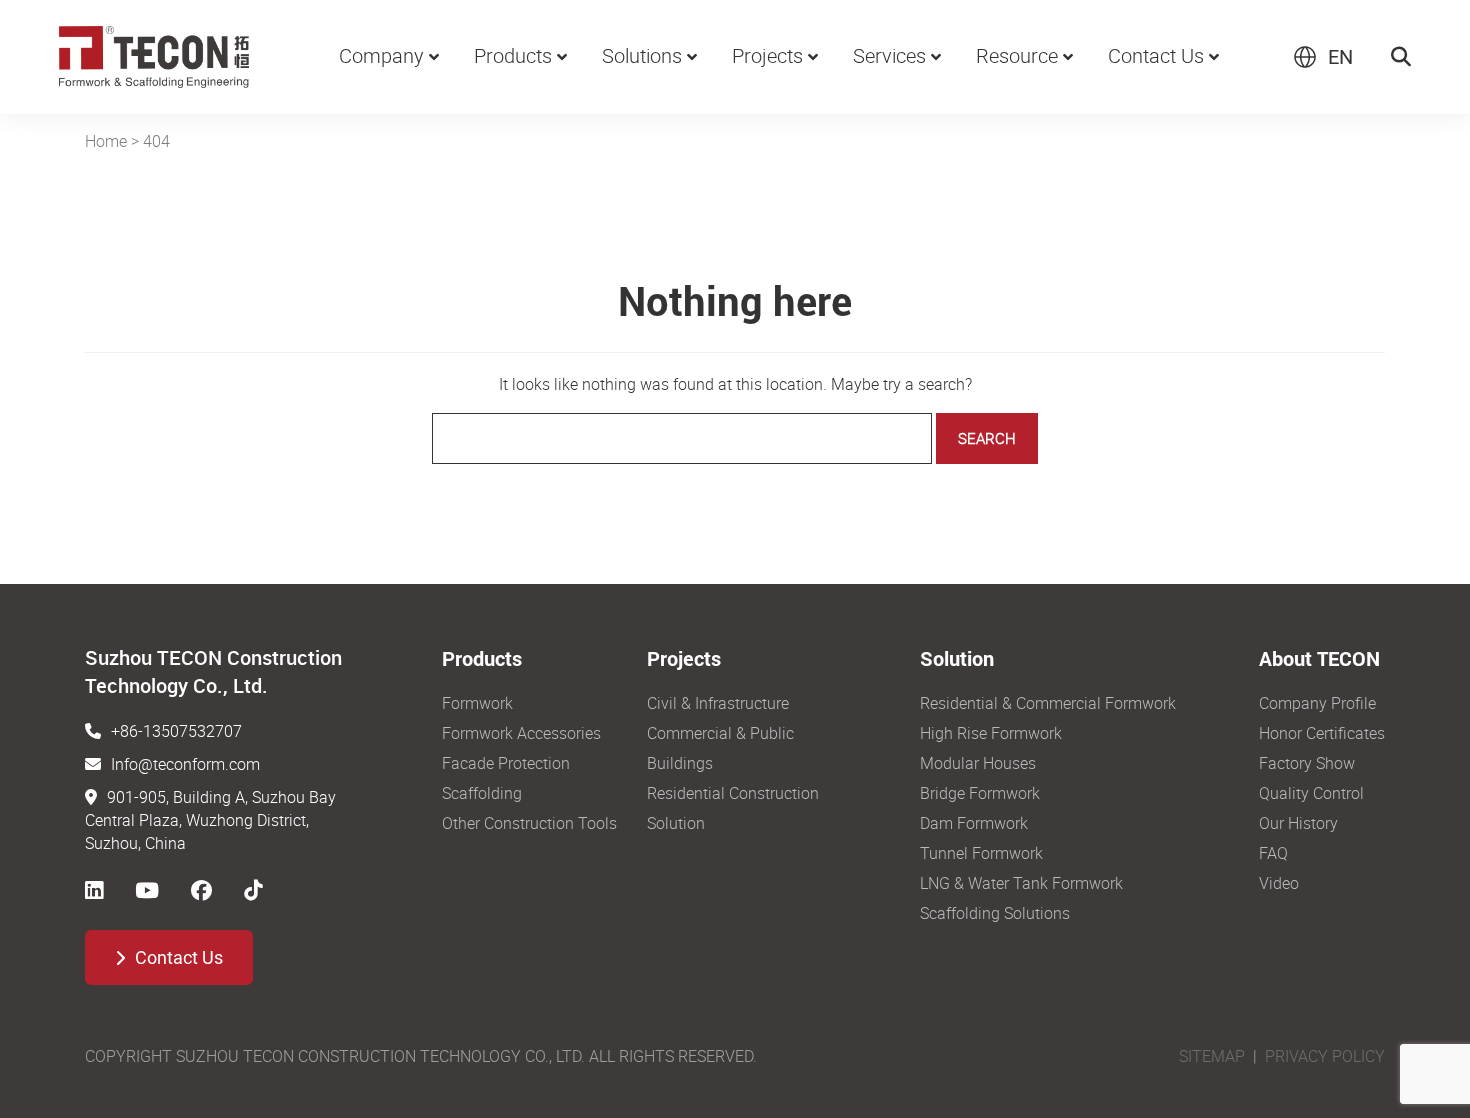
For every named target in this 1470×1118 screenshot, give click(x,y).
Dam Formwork (974, 823)
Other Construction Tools (529, 823)
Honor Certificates (1322, 733)
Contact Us (179, 957)
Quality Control (1311, 793)
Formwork (477, 703)
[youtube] (147, 890)
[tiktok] (253, 890)
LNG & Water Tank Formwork (1021, 883)
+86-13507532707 (176, 731)
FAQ (1273, 853)
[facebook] (201, 890)
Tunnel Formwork (981, 853)
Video (1279, 883)
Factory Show (1307, 763)
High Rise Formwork (991, 733)
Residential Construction (733, 793)
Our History (1298, 823)
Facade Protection (506, 763)
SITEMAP (1212, 1056)
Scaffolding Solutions (995, 913)
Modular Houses (978, 763)
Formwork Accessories (521, 733)
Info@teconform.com (185, 764)
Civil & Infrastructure (718, 703)
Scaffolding (482, 793)
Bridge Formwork (980, 793)
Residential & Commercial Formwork (1048, 703)
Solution (676, 823)
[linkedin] (94, 890)
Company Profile (1317, 703)
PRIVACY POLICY (1325, 1056)
